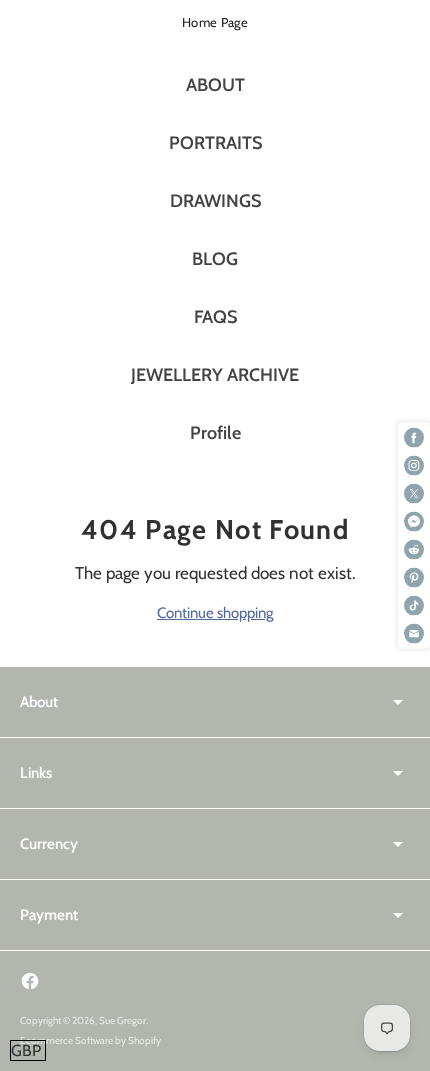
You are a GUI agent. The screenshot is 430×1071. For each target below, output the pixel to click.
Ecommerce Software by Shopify (90, 1040)
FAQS (215, 317)
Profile (215, 433)
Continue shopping (215, 613)
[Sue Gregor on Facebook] (30, 981)
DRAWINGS (215, 201)
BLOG (215, 259)
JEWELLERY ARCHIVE (215, 375)
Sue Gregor (122, 1020)
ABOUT (215, 85)
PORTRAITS (215, 143)
